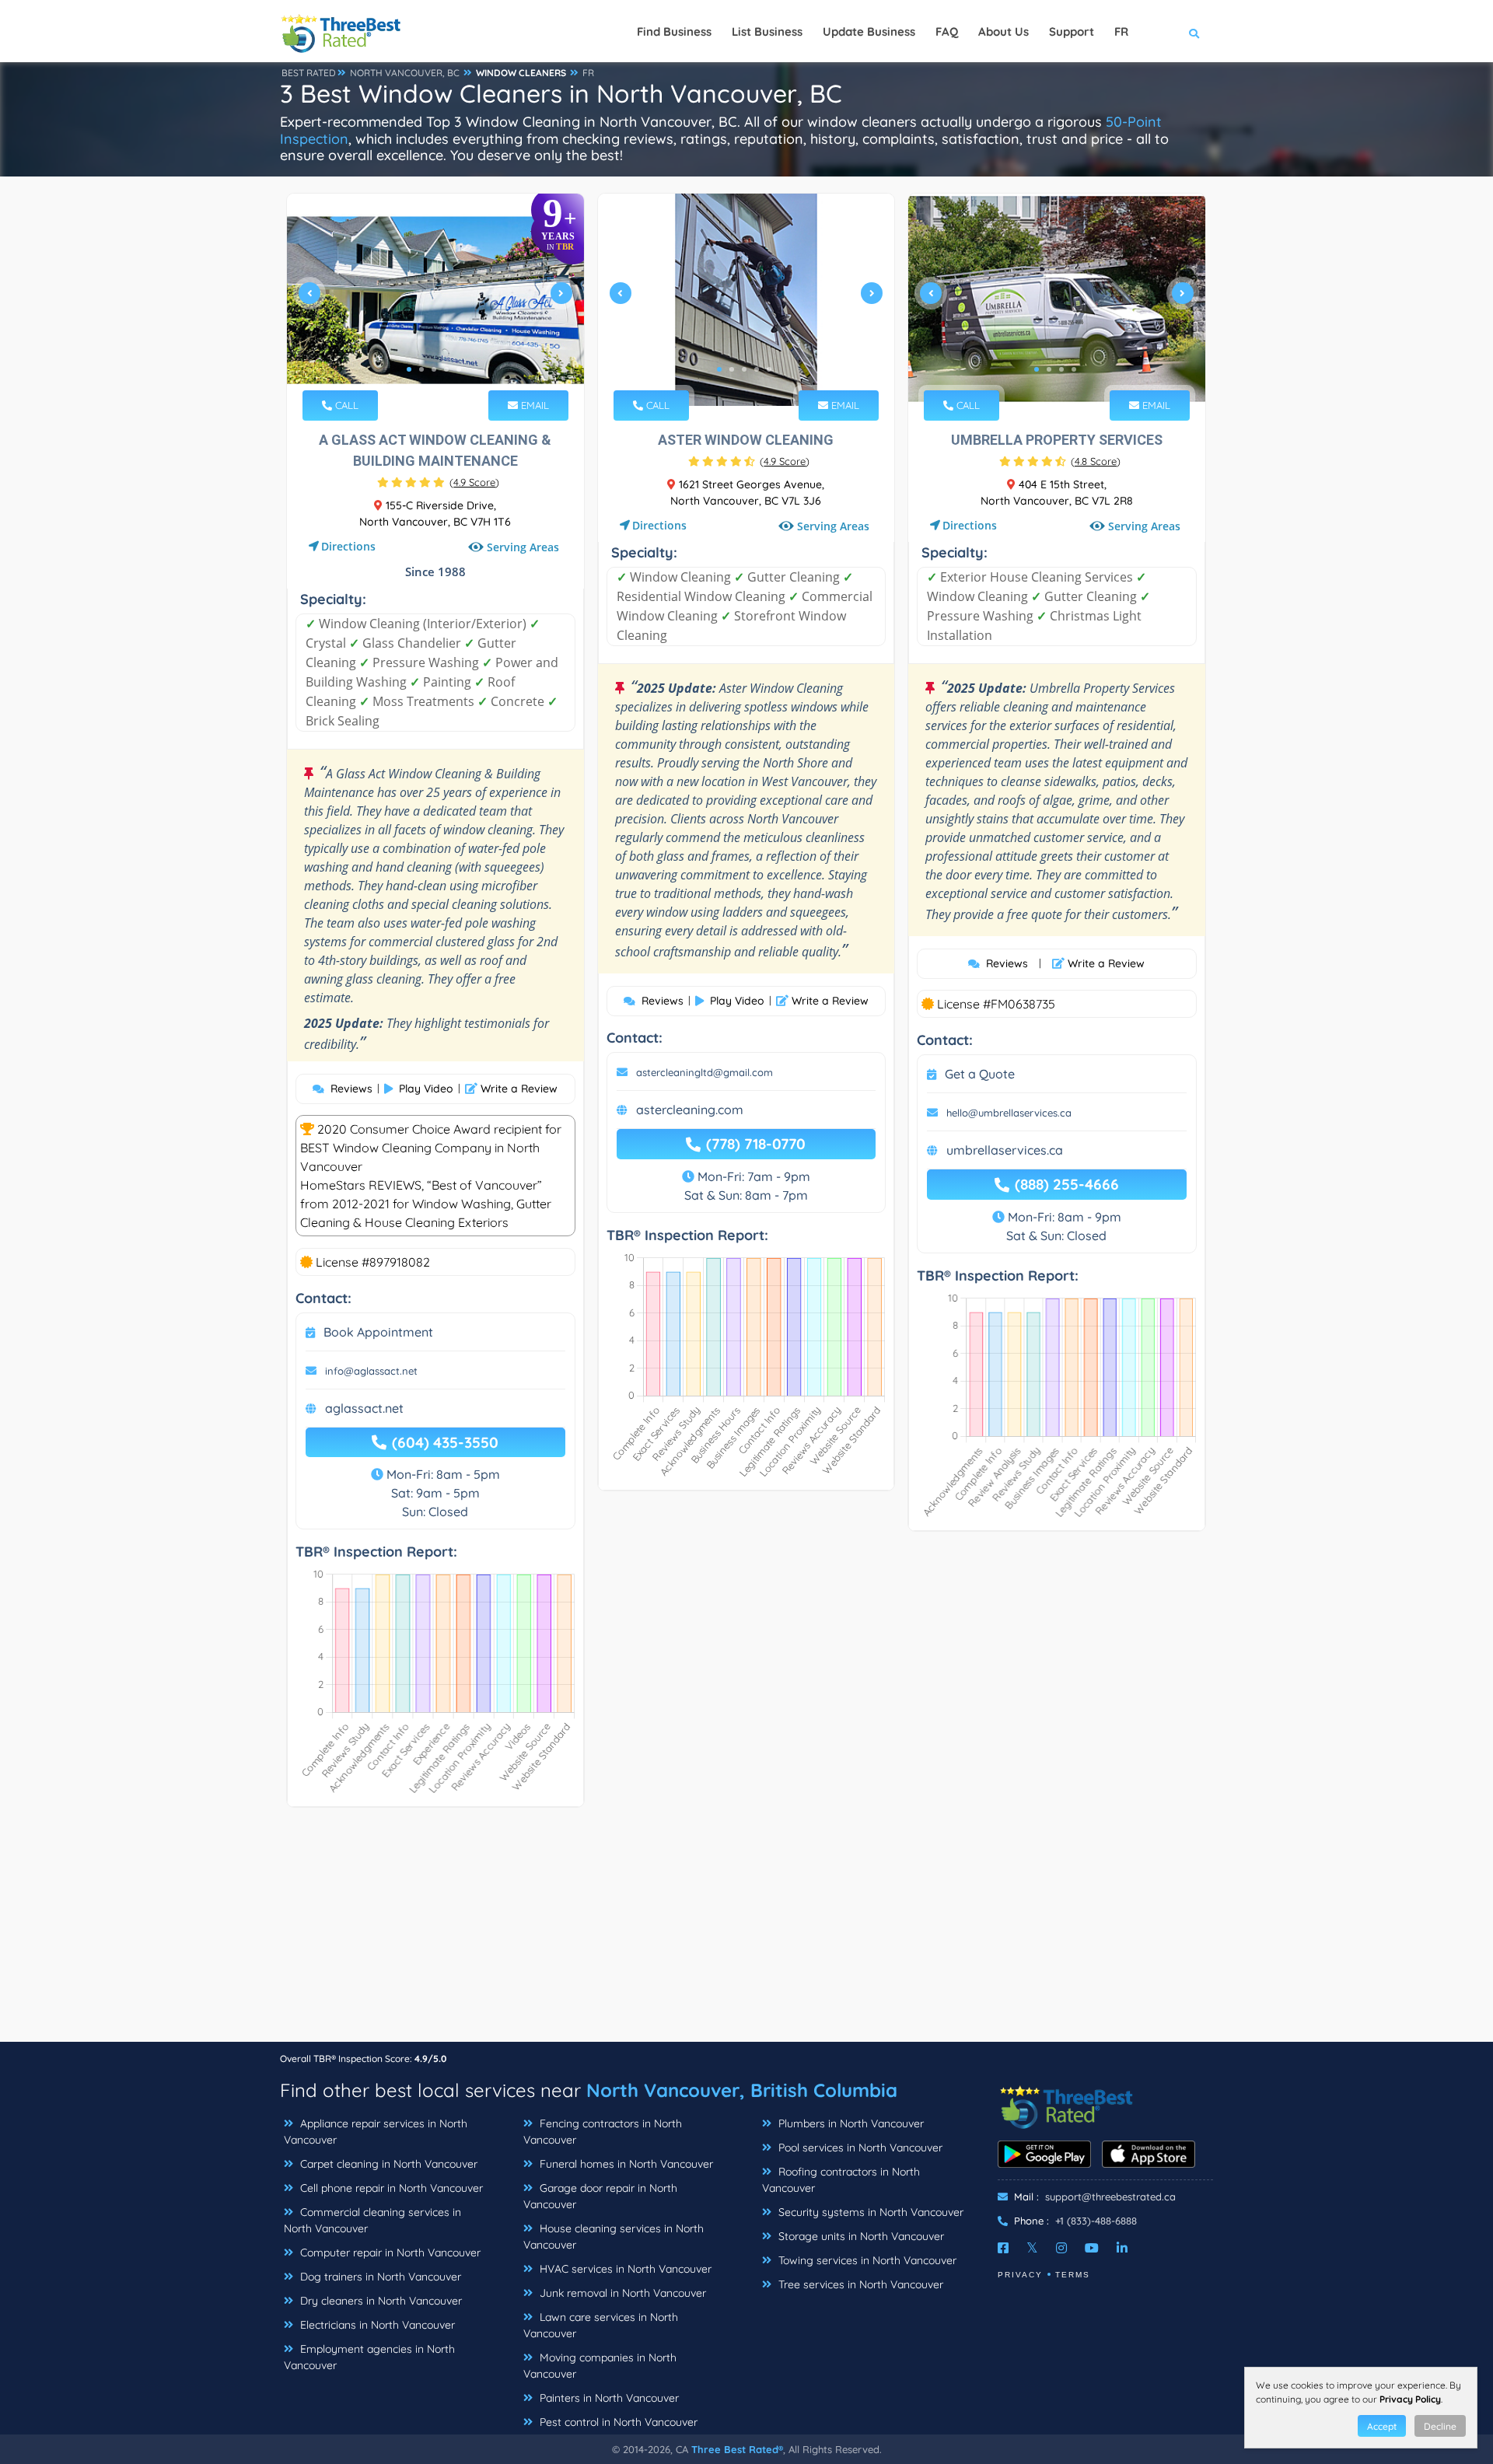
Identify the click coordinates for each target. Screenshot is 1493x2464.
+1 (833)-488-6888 (1096, 2221)
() (474, 482)
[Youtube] (1092, 2248)
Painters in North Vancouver (608, 2398)
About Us (1003, 31)
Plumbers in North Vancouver (850, 2123)
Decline (1440, 2426)
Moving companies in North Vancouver (600, 2366)
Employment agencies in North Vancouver (369, 2357)
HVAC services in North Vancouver (624, 2269)
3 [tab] (434, 369)
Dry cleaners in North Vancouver (379, 2301)
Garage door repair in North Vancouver (600, 2196)
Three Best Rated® (737, 2449)
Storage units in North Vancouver (860, 2236)
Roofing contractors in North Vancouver (841, 2180)
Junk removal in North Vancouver (621, 2293)
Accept (1382, 2426)
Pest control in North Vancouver (617, 2422)
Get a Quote (980, 1074)
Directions (348, 546)
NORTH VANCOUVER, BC (405, 73)
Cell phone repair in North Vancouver (390, 2188)
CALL (345, 405)
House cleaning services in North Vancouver (614, 2237)
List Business (767, 31)
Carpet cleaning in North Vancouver (387, 2164)
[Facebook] (1003, 2248)
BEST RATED (309, 73)
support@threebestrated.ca (1110, 2197)
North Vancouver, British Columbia (742, 2090)
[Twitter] (1032, 2248)
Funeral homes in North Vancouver (625, 2164)
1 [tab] (409, 369)
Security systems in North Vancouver (869, 2212)
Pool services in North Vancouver (859, 2148)
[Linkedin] (1122, 2248)
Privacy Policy (1410, 2399)
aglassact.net (364, 1408)
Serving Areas (523, 547)
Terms (1073, 2275)
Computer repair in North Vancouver (389, 2253)
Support (1072, 31)
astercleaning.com (690, 1110)
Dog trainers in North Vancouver (379, 2277)
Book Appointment (378, 1332)
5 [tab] (459, 369)
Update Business (869, 31)
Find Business (674, 31)
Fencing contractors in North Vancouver (603, 2132)
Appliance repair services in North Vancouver (376, 2132)
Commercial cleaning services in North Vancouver (372, 2220)
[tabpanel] (435, 300)
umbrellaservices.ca (1005, 1150)
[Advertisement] (746, 1932)
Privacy (1020, 2275)
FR (588, 73)
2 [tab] (421, 369)
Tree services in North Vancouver (859, 2284)
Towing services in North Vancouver (866, 2260)
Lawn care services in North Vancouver (601, 2325)
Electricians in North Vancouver (376, 2325)
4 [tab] (446, 369)
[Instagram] (1061, 2248)
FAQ (947, 31)
